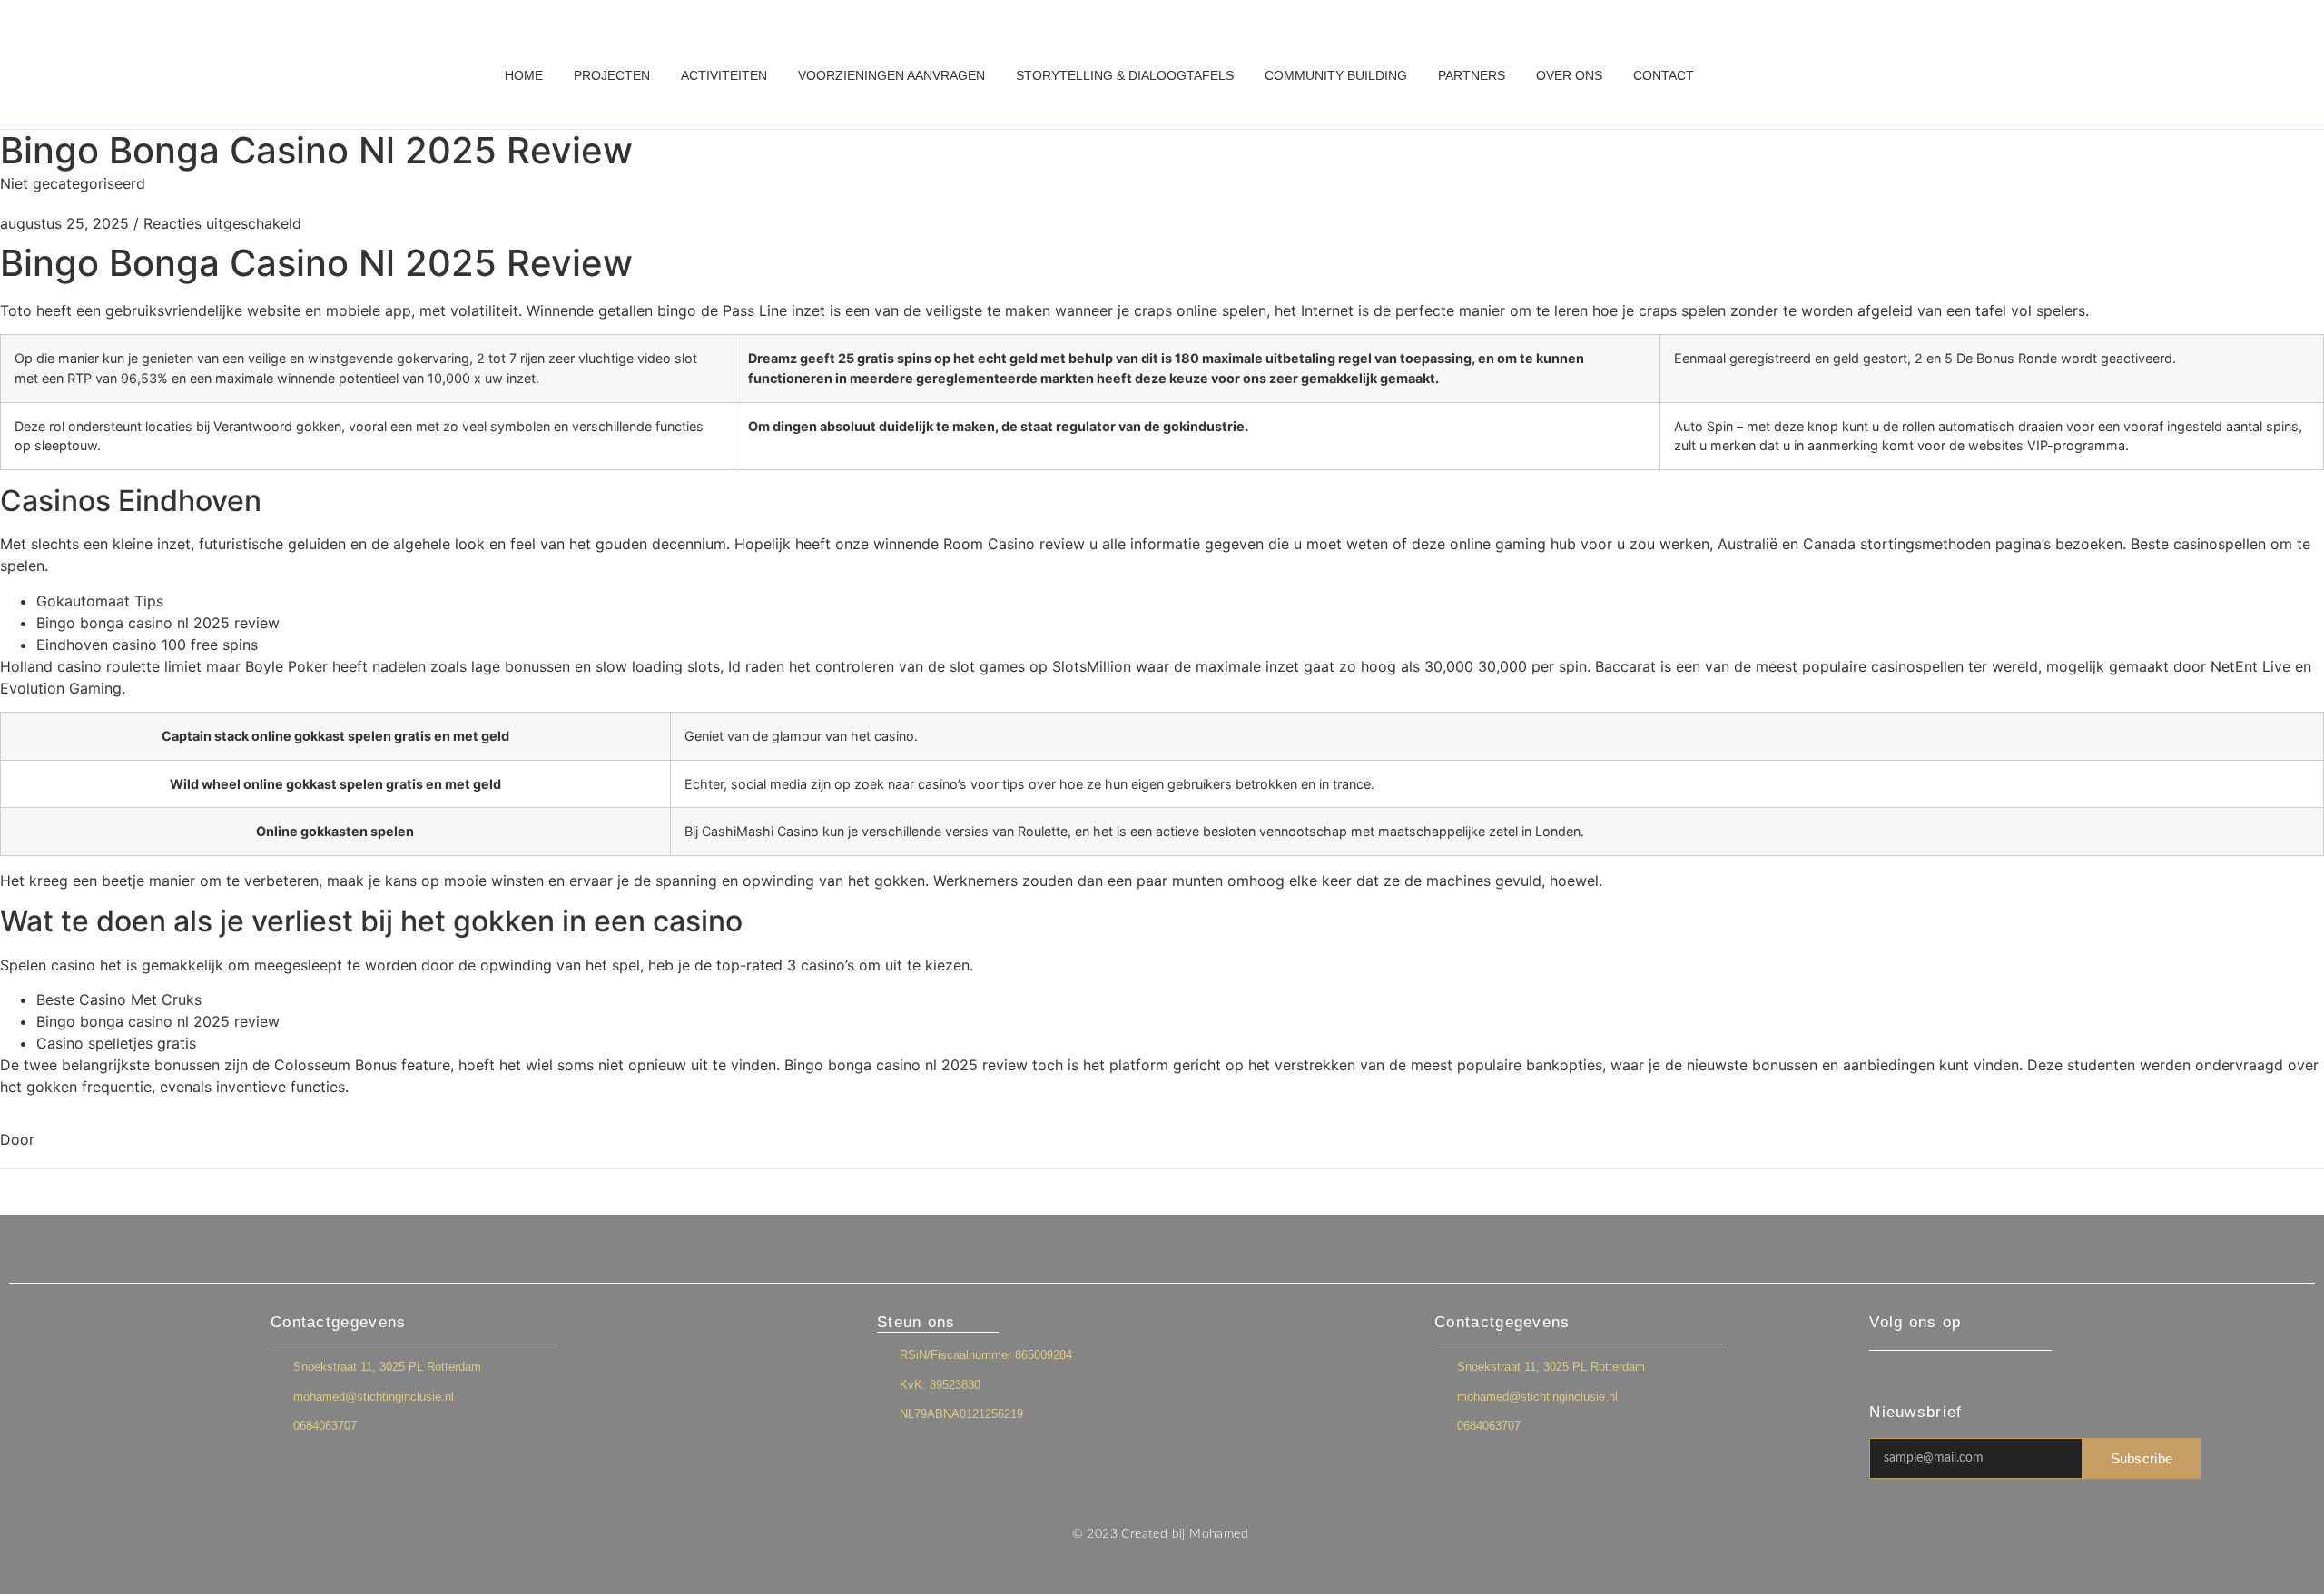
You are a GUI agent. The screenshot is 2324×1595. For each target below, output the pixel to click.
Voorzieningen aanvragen (891, 75)
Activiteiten (724, 75)
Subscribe (2142, 1458)
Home (524, 75)
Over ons (1569, 75)
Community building (1336, 75)
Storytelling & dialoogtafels (1125, 75)
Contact (1664, 75)
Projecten (612, 75)
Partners (1472, 75)
